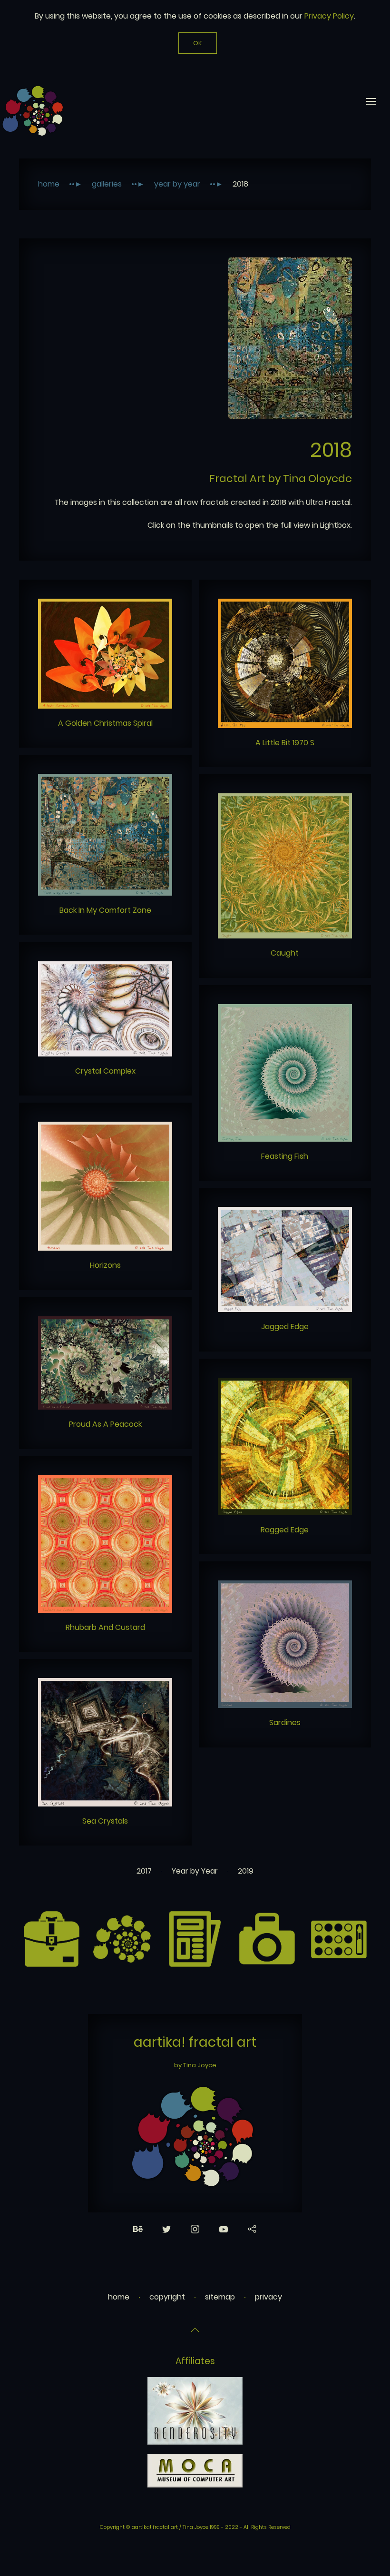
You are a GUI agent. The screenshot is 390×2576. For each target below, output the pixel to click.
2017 (144, 1871)
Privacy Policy (329, 16)
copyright (167, 2297)
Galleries (107, 184)
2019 (246, 1871)
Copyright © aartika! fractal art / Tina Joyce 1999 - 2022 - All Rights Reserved (195, 2527)
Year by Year (177, 184)
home (119, 2297)
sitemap (220, 2297)
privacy (268, 2297)
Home (49, 184)
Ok (198, 43)
